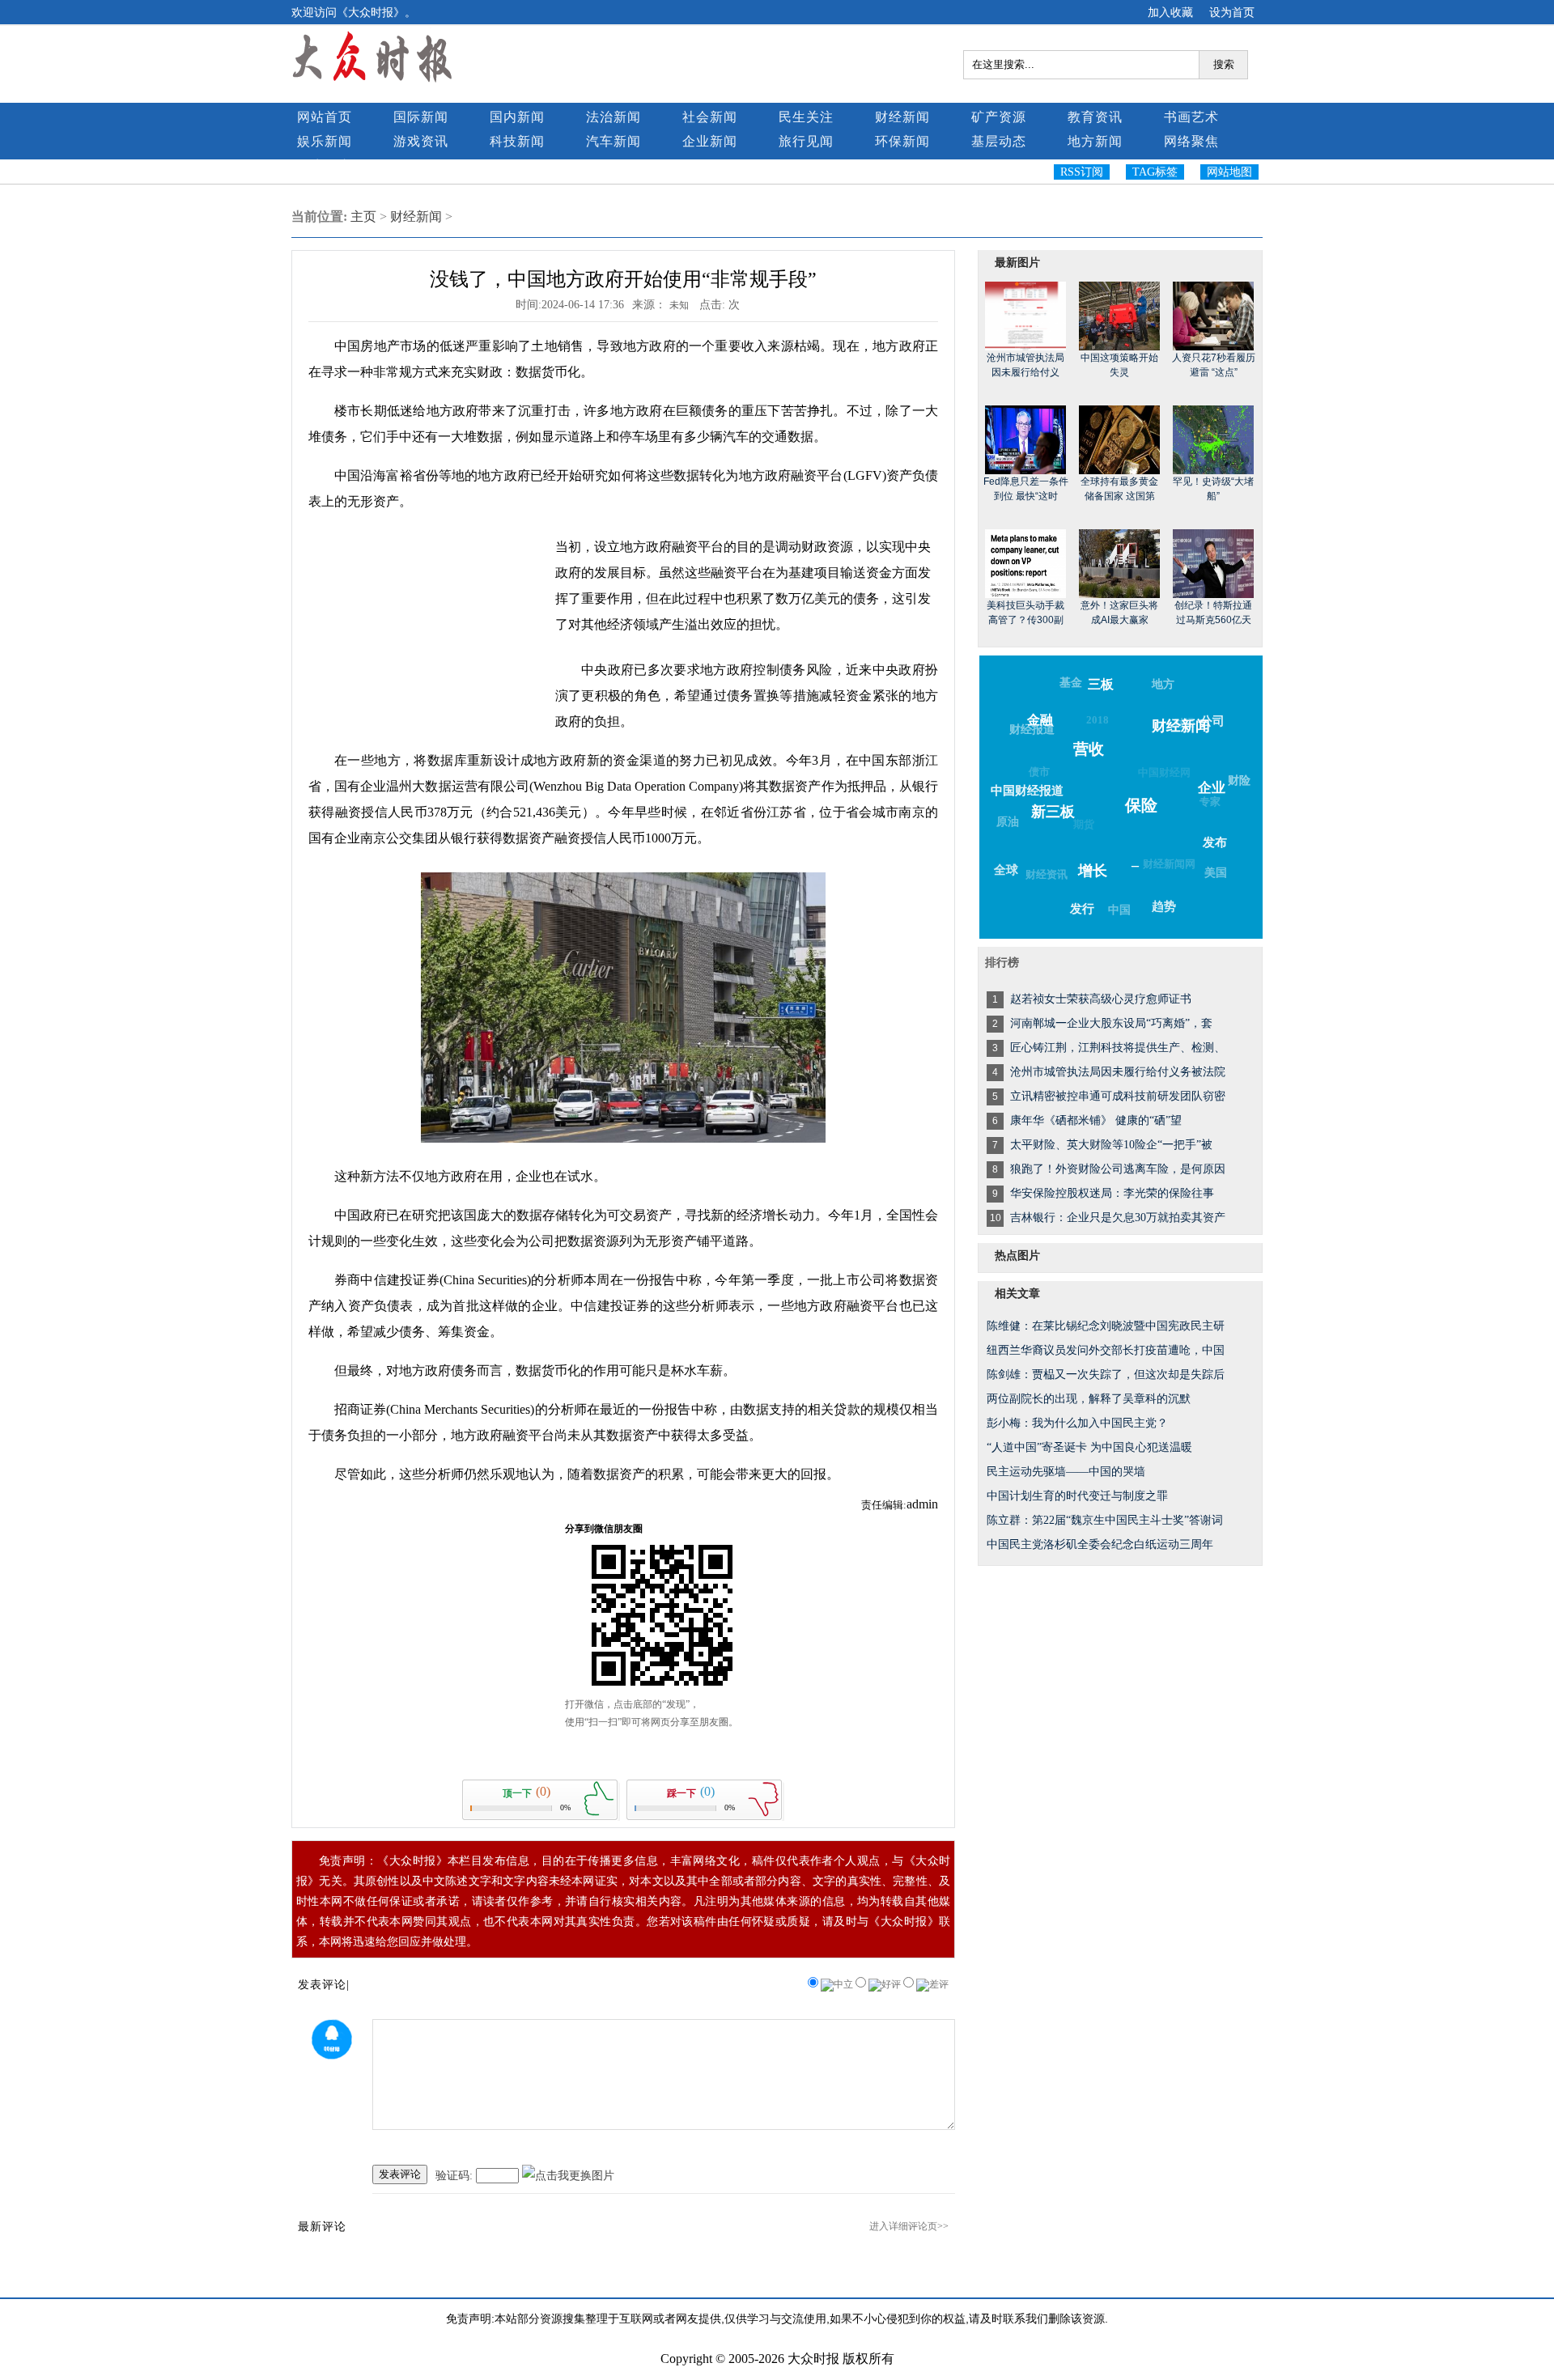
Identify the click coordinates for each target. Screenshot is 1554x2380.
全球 (1006, 870)
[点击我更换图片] (568, 2176)
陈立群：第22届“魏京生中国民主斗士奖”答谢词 (1105, 1520)
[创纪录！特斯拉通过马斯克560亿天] (1213, 563)
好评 (891, 1984)
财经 (1184, 723)
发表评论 (400, 2174)
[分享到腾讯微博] (1194, 248)
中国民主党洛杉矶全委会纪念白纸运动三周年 (1100, 1544)
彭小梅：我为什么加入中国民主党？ (1077, 1423)
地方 (1163, 684)
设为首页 (1232, 12)
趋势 (1164, 906)
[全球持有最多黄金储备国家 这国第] (1119, 439)
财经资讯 (1047, 874)
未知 (680, 305)
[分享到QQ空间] (1194, 223)
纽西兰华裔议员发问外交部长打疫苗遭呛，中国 (1106, 1350)
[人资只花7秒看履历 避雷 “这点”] (1213, 316)
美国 (1216, 873)
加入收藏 (1170, 12)
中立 (843, 1984)
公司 (1212, 721)
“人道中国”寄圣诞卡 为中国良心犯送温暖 (1089, 1447)
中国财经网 (1164, 772)
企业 (1212, 788)
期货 (1084, 824)
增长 (1093, 871)
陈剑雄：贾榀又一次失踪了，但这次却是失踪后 (1106, 1375)
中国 (1119, 910)
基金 (1071, 683)
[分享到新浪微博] (1194, 235)
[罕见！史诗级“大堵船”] (1213, 439)
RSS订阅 (1082, 172)
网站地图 (1229, 172)
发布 (1215, 842)
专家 (1210, 802)
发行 (1082, 909)
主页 (363, 216)
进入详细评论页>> (909, 2226)
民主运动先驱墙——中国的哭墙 (1066, 1472)
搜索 (1224, 64)
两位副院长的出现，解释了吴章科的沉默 (1089, 1399)
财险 (1239, 781)
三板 (1101, 684)
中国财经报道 (1027, 791)
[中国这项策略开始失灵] (1119, 316)
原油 (1008, 822)
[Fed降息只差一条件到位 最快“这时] (1025, 439)
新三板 (1053, 812)
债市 (1039, 772)
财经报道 (1032, 730)
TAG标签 (1155, 172)
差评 (939, 1984)
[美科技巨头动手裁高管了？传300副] (1025, 563)
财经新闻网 (1169, 864)
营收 (1089, 749)
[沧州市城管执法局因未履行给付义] (1025, 316)
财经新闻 (416, 216)
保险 (1141, 805)
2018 (1098, 720)
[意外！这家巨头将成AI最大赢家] (1119, 563)
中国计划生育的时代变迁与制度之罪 (1077, 1496)
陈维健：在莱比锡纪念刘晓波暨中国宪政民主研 (1106, 1326)
